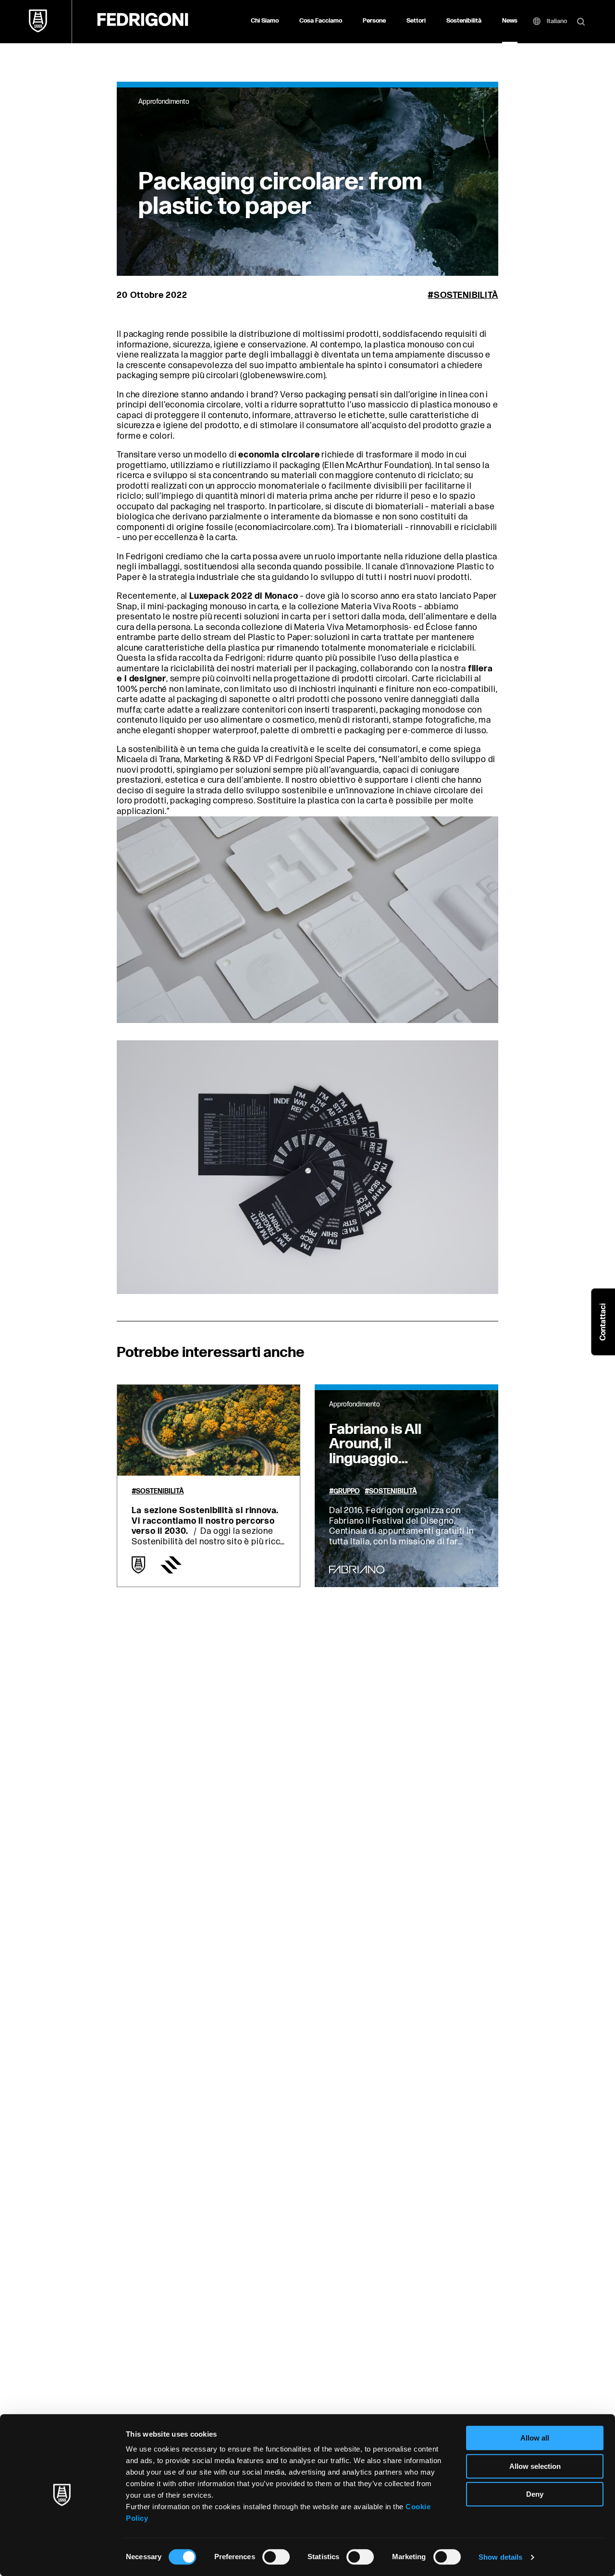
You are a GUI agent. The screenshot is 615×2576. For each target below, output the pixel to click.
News (510, 21)
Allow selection (535, 2466)
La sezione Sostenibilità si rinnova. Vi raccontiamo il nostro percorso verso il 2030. (205, 1521)
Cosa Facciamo (321, 21)
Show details (500, 2557)
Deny (535, 2494)
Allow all (535, 2438)
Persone (374, 21)
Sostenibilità (464, 21)
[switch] (276, 2557)
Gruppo (347, 1491)
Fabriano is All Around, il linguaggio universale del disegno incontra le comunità (393, 1466)
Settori (416, 21)
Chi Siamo (265, 21)
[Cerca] (581, 23)
